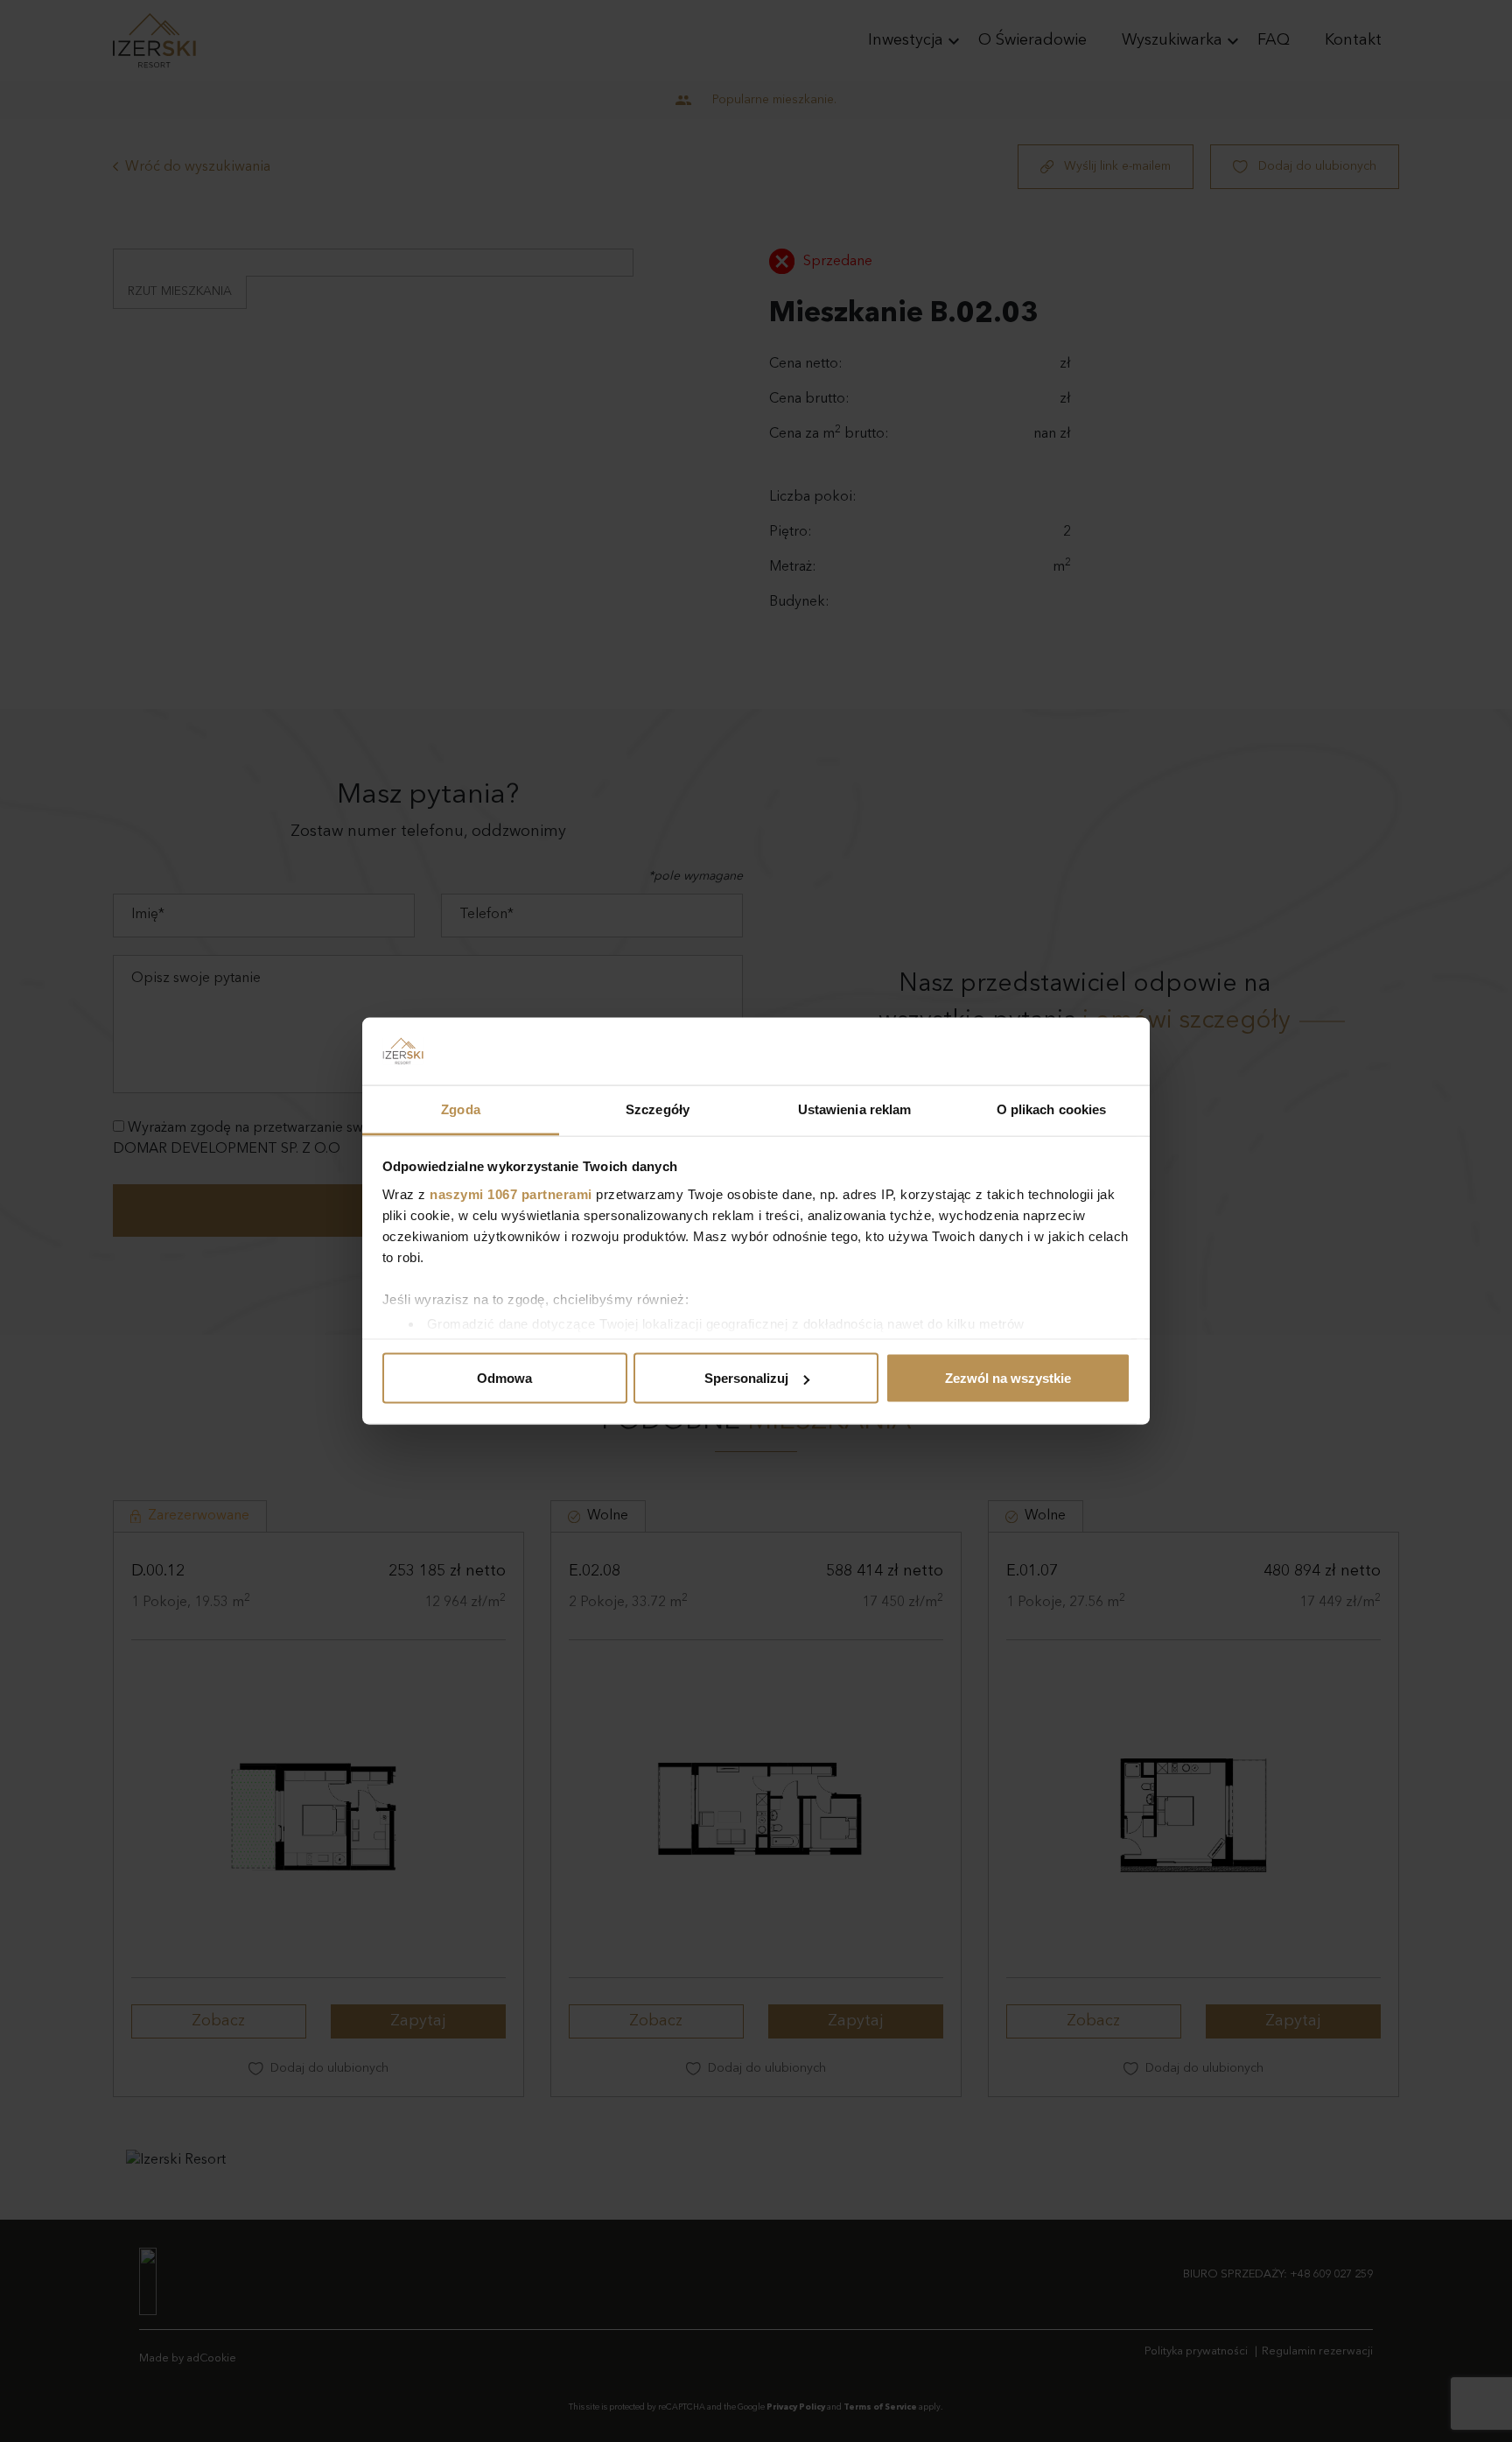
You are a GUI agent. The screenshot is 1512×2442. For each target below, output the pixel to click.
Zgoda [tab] (461, 1109)
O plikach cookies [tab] (1052, 1109)
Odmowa (504, 1378)
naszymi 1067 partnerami (511, 1193)
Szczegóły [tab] (658, 1109)
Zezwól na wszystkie (1008, 1378)
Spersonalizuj (746, 1378)
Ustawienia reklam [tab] (855, 1109)
